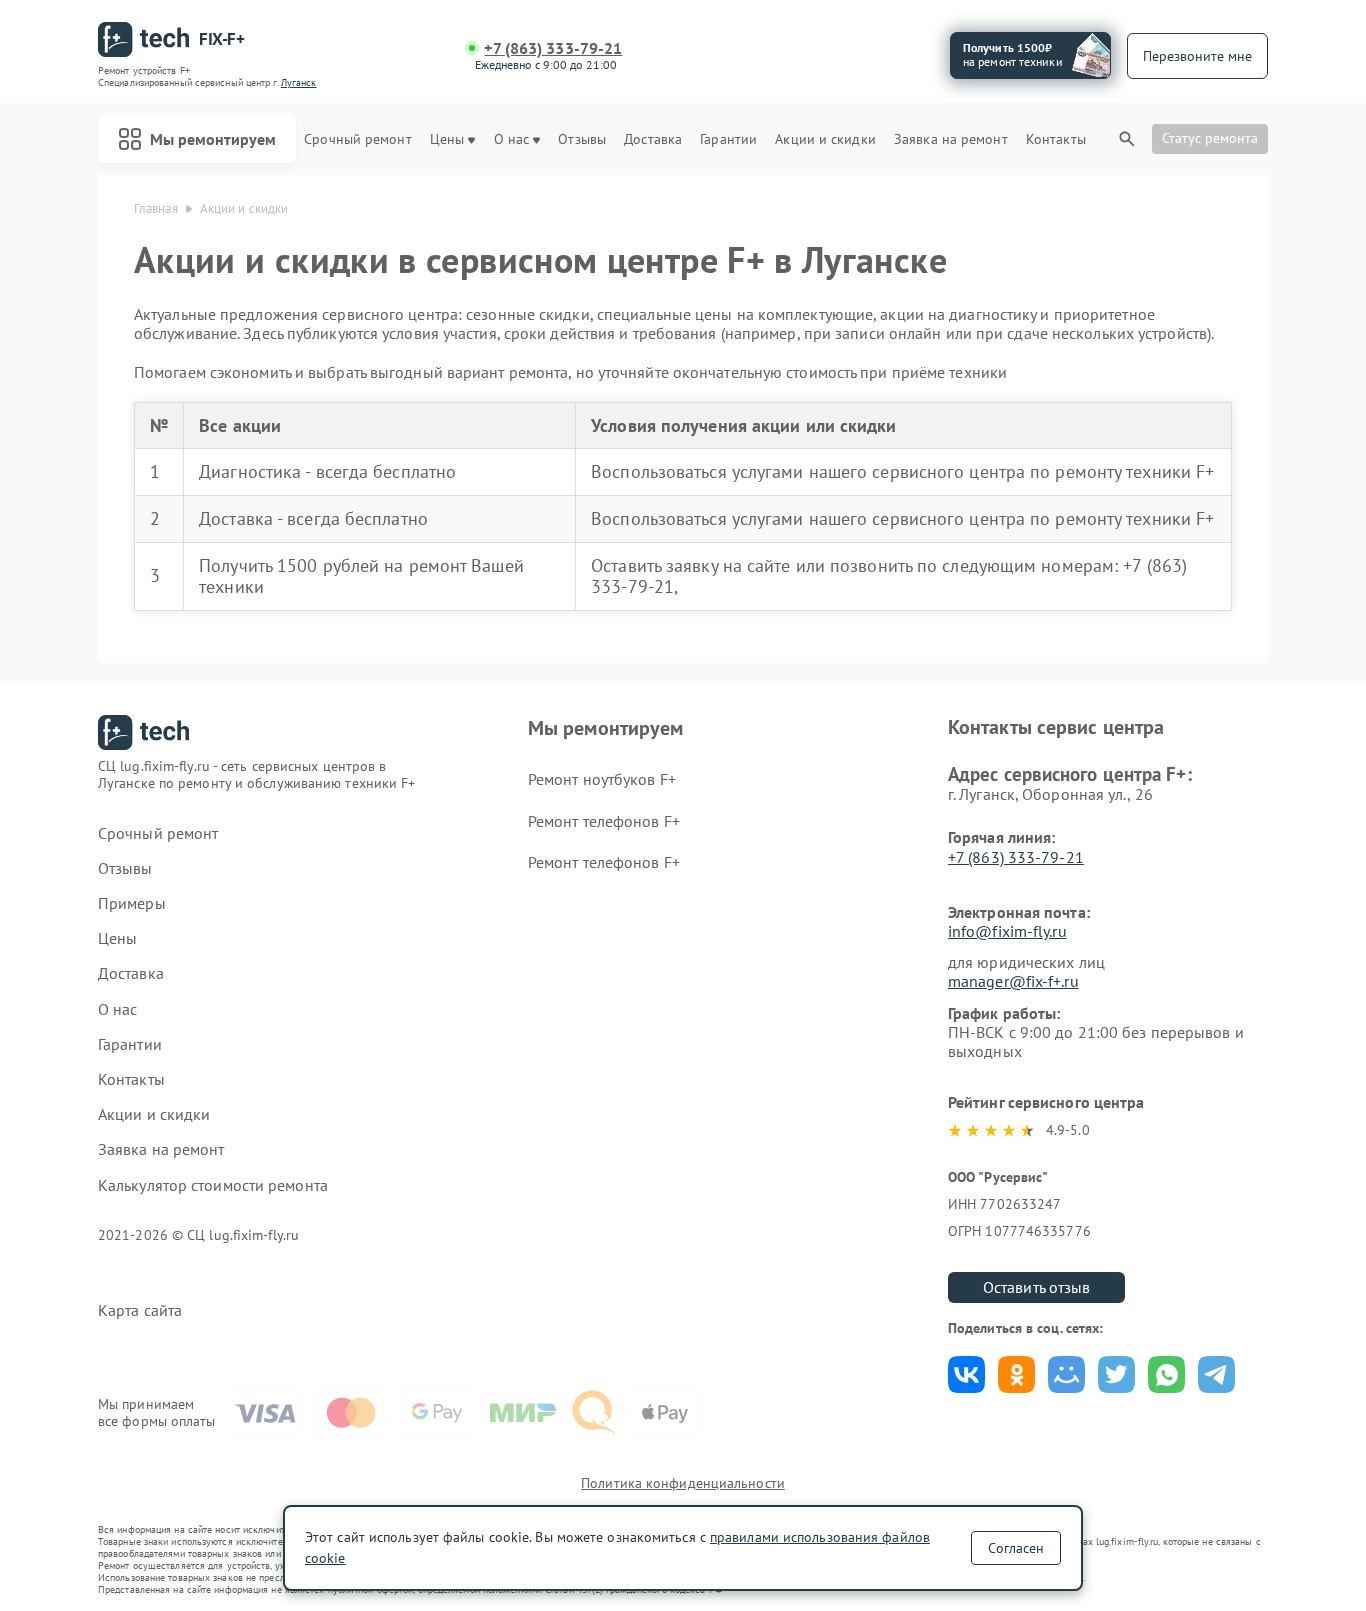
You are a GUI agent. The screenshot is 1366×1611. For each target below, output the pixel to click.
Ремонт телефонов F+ (604, 821)
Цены (447, 139)
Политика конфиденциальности (683, 1483)
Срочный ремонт (357, 139)
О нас (512, 139)
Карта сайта (140, 1310)
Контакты (1056, 139)
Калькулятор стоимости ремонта (213, 1185)
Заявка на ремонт (951, 139)
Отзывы (582, 139)
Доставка (653, 139)
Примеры (132, 903)
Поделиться (966, 1374)
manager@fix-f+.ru (1013, 981)
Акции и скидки (825, 139)
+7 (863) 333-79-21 (553, 48)
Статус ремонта (1210, 138)
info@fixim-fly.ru (1007, 931)
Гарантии (728, 139)
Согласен (1016, 1548)
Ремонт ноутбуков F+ (602, 779)
